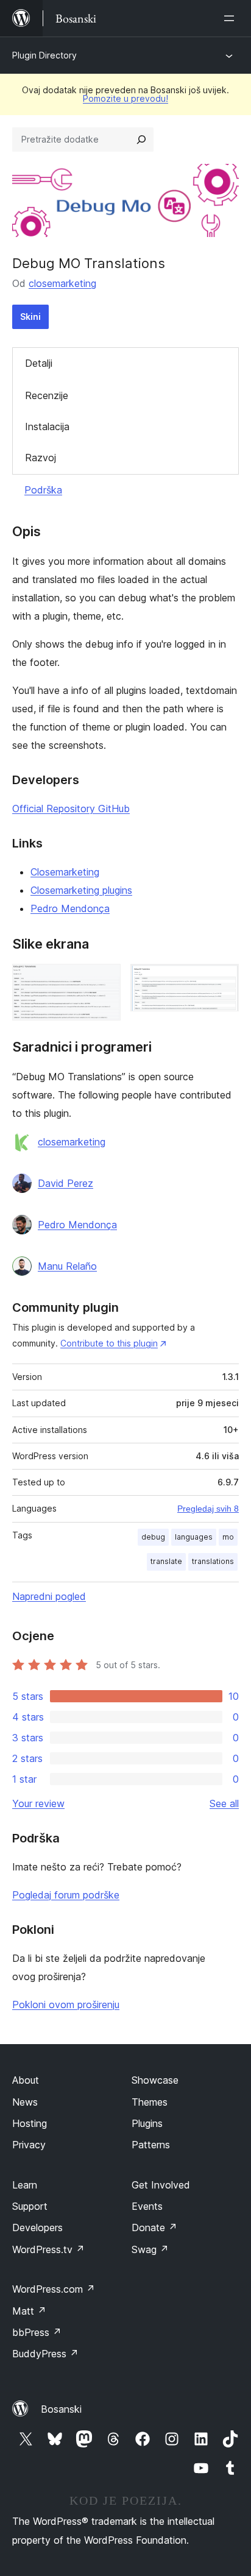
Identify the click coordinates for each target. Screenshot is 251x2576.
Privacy (29, 2145)
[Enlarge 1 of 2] (104, 980)
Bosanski (61, 2409)
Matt (29, 2311)
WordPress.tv (48, 2249)
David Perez (65, 1183)
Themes (150, 2102)
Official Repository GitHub (71, 809)
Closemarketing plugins (81, 890)
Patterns (151, 2145)
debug (153, 1537)
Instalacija (47, 426)
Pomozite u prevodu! (125, 98)
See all (224, 1803)
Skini (30, 317)
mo (228, 1537)
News (25, 2102)
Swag (150, 2249)
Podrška (43, 490)
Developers (37, 2227)
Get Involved (161, 2185)
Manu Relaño (67, 1266)
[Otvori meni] (232, 18)
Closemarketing (65, 872)
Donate (154, 2227)
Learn (25, 2185)
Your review (38, 1803)
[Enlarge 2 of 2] (222, 980)
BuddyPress (45, 2354)
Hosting (30, 2123)
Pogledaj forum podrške (66, 1895)
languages (194, 1537)
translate (166, 1561)
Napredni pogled (49, 1596)
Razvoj (41, 458)
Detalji (39, 363)
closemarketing (62, 283)
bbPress (37, 2332)
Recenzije (47, 395)
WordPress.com (54, 2289)
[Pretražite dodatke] (141, 140)
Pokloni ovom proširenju (66, 2005)
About (26, 2080)
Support (30, 2206)
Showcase (155, 2080)
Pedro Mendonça (70, 908)
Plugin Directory (44, 55)
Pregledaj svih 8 (208, 1509)
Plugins (147, 2123)
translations (213, 1561)
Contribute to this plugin (109, 1343)
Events (147, 2206)
